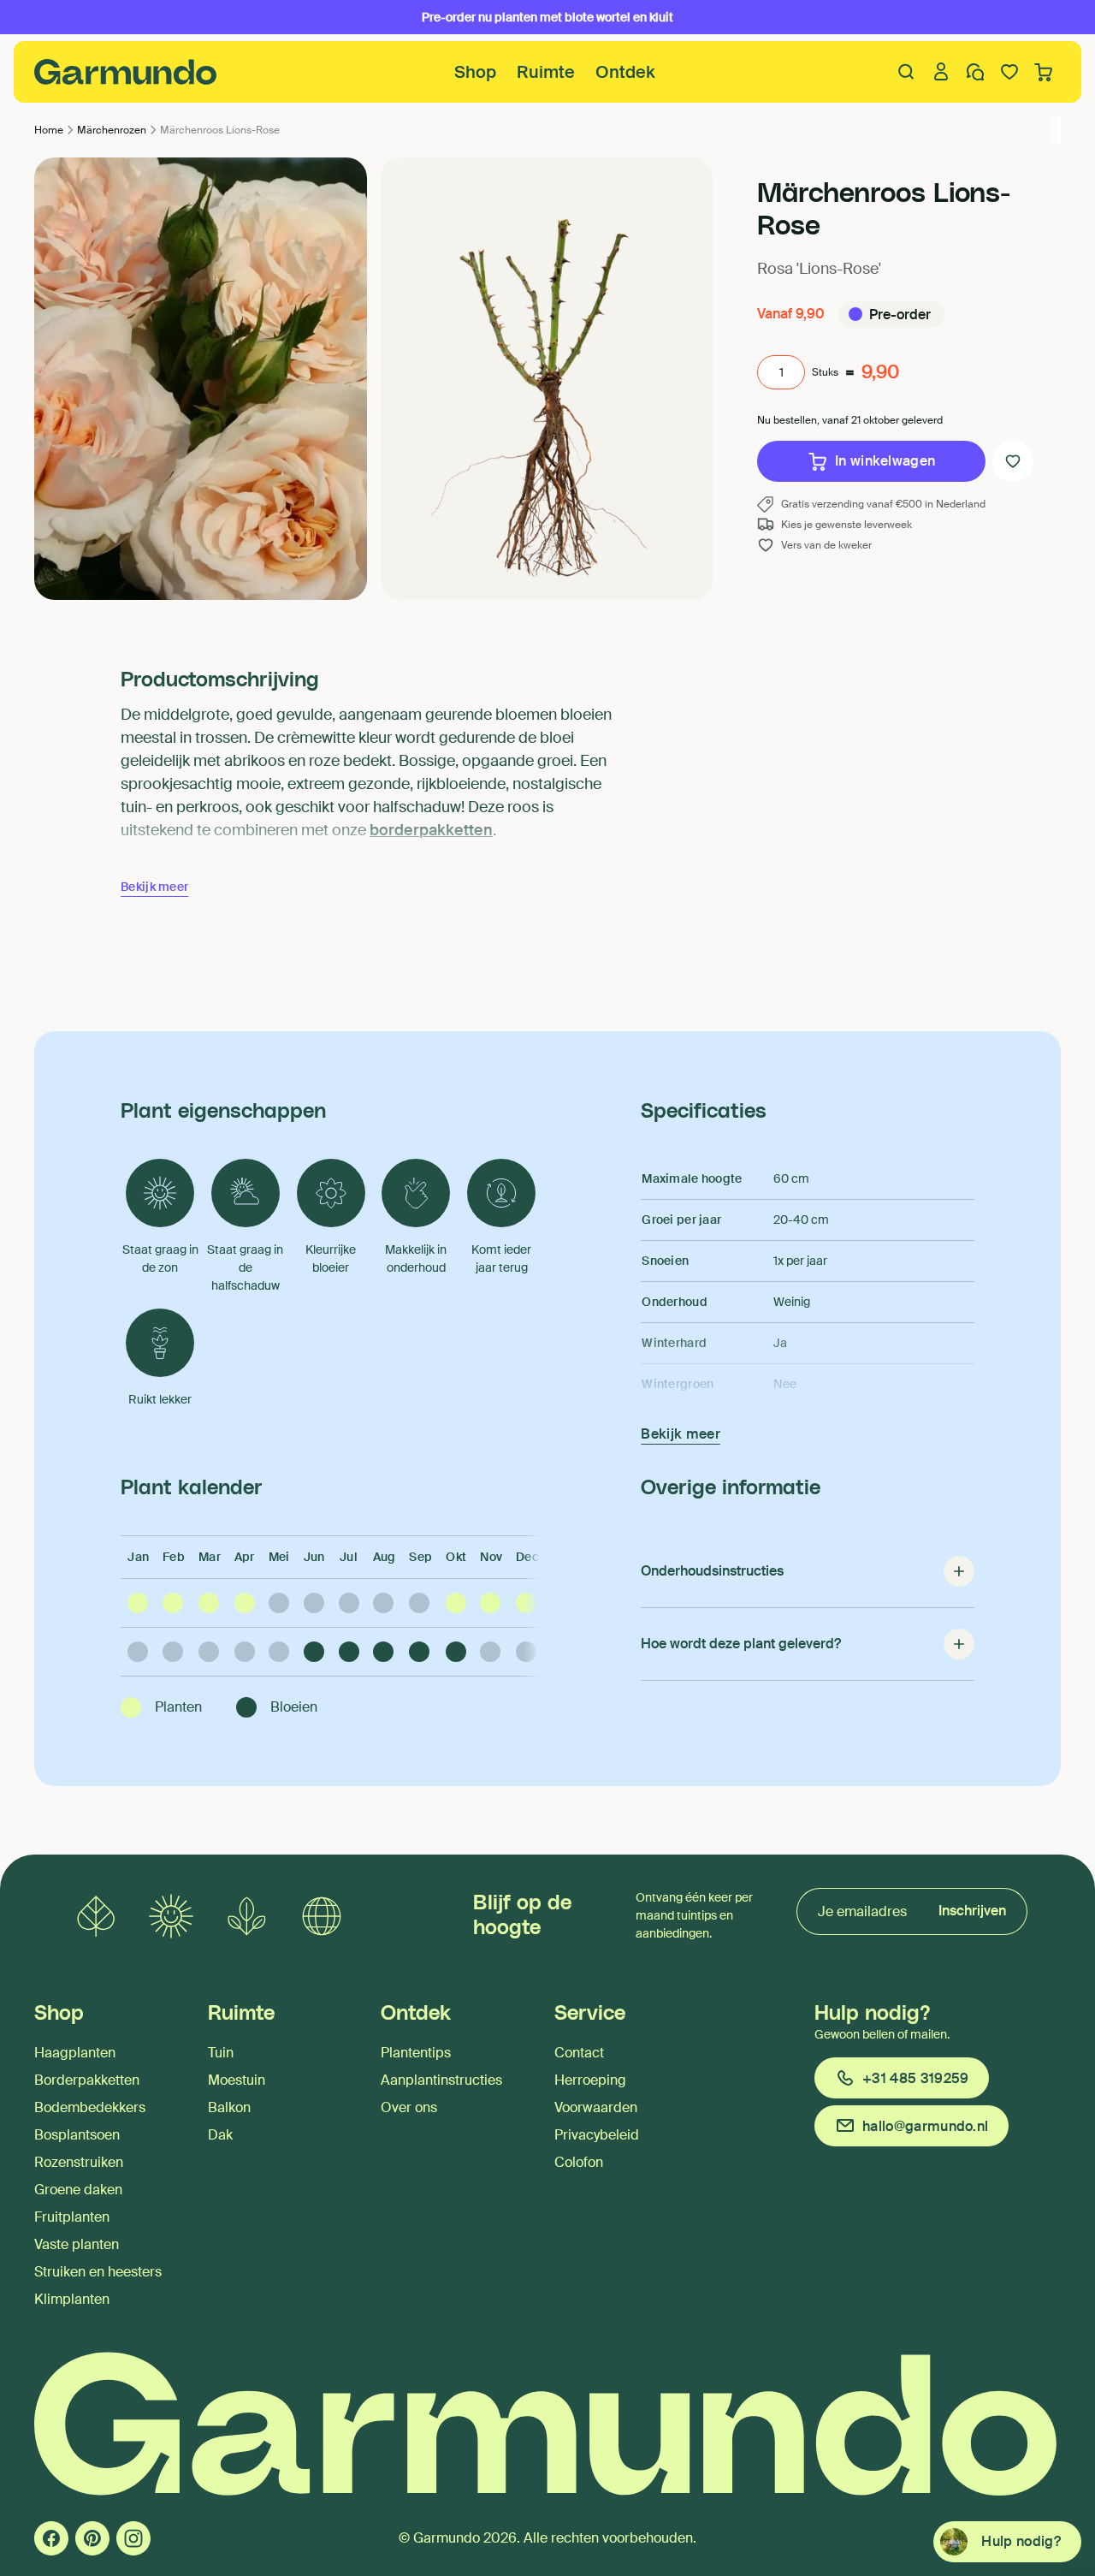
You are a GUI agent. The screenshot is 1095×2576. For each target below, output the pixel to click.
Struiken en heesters (98, 2272)
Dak (220, 2135)
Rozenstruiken (79, 2162)
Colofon (579, 2162)
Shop (475, 72)
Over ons (409, 2107)
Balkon (229, 2107)
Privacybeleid (597, 2135)
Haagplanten (75, 2053)
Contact (579, 2053)
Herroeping (590, 2080)
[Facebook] (51, 2538)
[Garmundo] (126, 72)
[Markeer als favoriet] (1013, 461)
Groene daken (78, 2190)
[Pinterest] (92, 2538)
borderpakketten (431, 830)
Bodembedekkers (90, 2107)
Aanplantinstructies (441, 2080)
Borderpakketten (87, 2080)
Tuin (221, 2053)
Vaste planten (77, 2244)
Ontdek (625, 72)
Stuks (825, 372)
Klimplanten (72, 2299)
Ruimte (546, 72)
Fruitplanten (72, 2217)
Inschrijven (972, 1911)
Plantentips (416, 2053)
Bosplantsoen (77, 2135)
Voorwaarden (596, 2107)
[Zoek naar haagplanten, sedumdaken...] (907, 72)
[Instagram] (133, 2538)
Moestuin (237, 2080)
